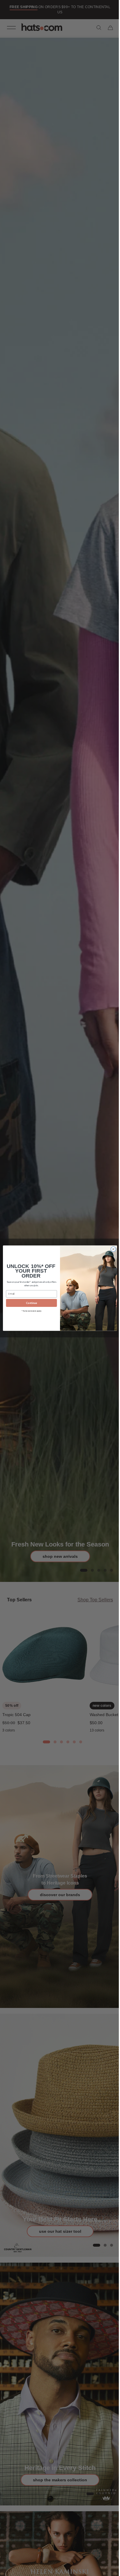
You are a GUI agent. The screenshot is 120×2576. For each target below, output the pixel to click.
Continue (29, 1303)
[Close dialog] (111, 1249)
